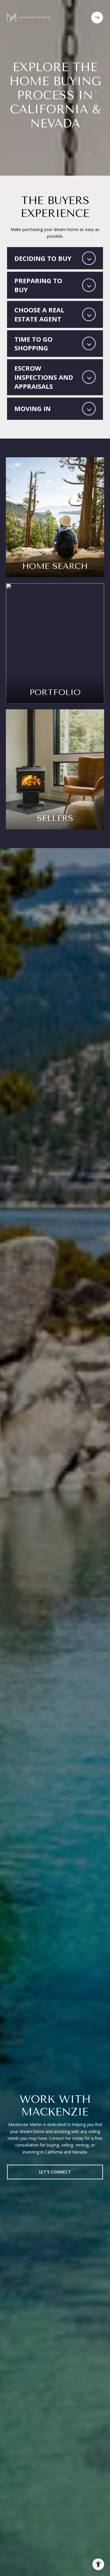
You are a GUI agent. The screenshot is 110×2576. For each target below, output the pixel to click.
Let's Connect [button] (55, 2172)
